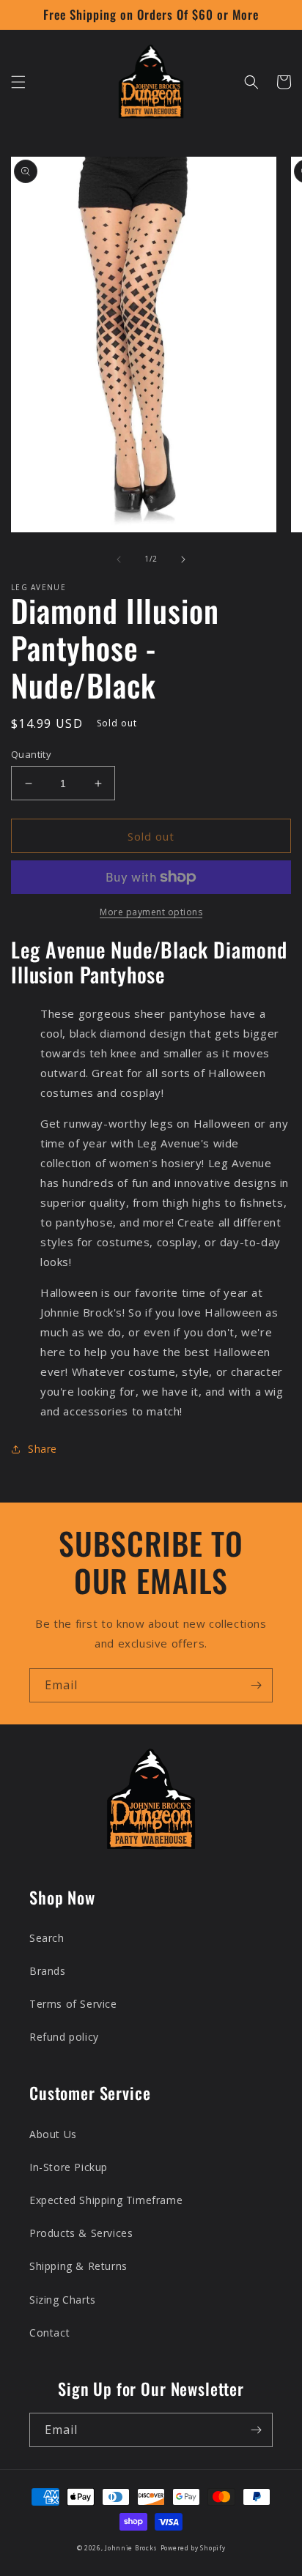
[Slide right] (183, 559)
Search (47, 1938)
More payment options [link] (151, 912)
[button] (18, 82)
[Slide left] (119, 559)
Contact (49, 2333)
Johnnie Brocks (131, 2548)
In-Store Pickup (69, 2167)
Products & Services (81, 2233)
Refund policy (64, 2037)
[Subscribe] (256, 1685)
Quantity (31, 754)
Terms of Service (73, 2004)
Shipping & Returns (78, 2266)
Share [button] (43, 1449)
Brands (48, 1971)
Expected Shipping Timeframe (106, 2200)
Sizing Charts (63, 2300)
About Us (53, 2134)
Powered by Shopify (193, 2548)
